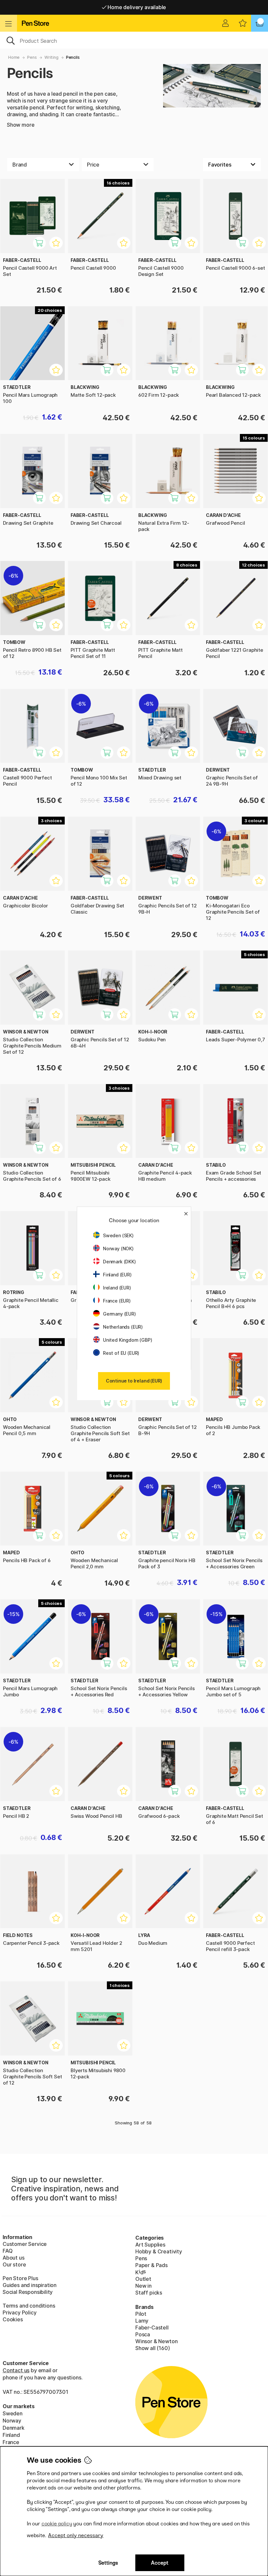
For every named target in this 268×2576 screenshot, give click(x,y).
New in (143, 2286)
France (11, 2442)
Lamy (142, 2321)
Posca (143, 2334)
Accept (160, 2563)
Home (14, 57)
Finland (11, 2435)
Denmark (14, 2428)
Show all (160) (153, 2348)
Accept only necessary (76, 2535)
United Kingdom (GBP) (127, 1340)
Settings (108, 2563)
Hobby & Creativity (159, 2251)
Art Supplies (150, 2245)
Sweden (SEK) (118, 1235)
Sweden (13, 2413)
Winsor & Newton (156, 2341)
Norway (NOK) (118, 1248)
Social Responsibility (28, 2292)
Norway (12, 2421)
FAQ (8, 2251)
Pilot (141, 2314)
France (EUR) (117, 1301)
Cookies (13, 2319)
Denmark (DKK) (119, 1262)
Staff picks (149, 2293)
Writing (51, 57)
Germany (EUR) (119, 1314)
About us (14, 2258)
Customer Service (25, 2244)
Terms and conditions (29, 2306)
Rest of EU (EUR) (121, 1353)
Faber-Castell (152, 2328)
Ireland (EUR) (117, 1288)
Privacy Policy (20, 2312)
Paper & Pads (151, 2265)
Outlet (143, 2279)
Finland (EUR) (117, 1275)
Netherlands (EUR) (123, 1327)
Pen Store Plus (20, 2278)
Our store (14, 2264)
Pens (32, 57)
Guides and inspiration (30, 2285)
